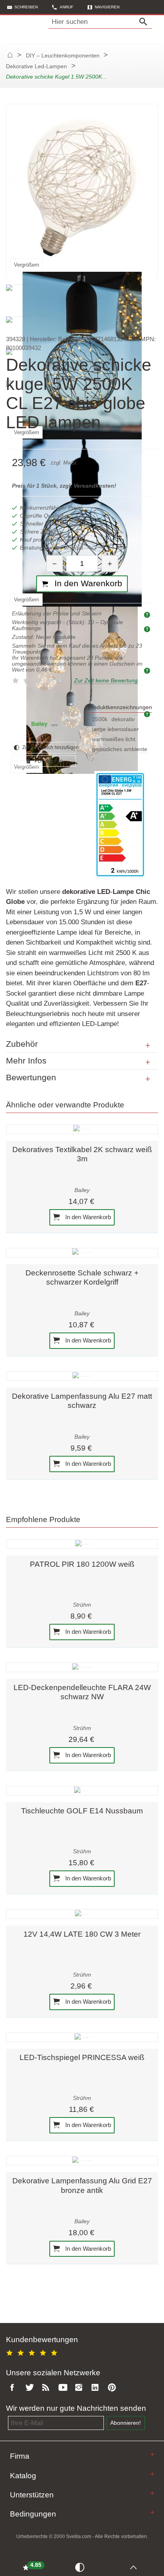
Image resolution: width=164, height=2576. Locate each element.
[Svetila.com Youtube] (64, 2388)
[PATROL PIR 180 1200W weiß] (82, 1544)
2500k (100, 719)
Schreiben (26, 7)
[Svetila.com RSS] (47, 2388)
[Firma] (152, 2454)
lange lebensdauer (115, 729)
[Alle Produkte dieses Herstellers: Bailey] (44, 723)
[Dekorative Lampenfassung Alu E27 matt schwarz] (82, 1376)
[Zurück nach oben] (135, 2567)
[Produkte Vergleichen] (81, 2567)
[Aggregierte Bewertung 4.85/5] (33, 2352)
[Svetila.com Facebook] (14, 2388)
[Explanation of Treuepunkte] (148, 670)
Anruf (66, 7)
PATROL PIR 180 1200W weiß (82, 1564)
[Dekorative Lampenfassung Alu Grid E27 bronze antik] (82, 2161)
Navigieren (107, 7)
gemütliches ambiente (120, 749)
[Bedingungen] (152, 2512)
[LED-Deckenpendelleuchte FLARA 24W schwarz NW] (82, 1667)
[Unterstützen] (152, 2493)
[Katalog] (152, 2474)
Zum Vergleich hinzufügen (49, 747)
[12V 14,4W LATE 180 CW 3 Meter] (82, 1914)
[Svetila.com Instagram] (80, 2388)
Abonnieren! (126, 2423)
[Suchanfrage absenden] (145, 22)
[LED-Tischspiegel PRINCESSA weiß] (82, 2037)
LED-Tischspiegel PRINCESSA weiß (82, 2057)
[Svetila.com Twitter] (31, 2388)
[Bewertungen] (148, 1079)
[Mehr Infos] (148, 1062)
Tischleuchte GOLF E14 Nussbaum (82, 1811)
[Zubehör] (148, 1046)
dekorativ (123, 719)
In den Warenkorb (87, 1217)
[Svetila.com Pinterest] (113, 2388)
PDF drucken (48, 761)
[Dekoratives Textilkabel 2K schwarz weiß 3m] (82, 1129)
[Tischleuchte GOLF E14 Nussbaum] (82, 1791)
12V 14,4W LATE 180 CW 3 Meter (82, 1934)
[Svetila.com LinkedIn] (97, 2388)
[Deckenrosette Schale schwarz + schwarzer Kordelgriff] (82, 1253)
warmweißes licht (114, 739)
